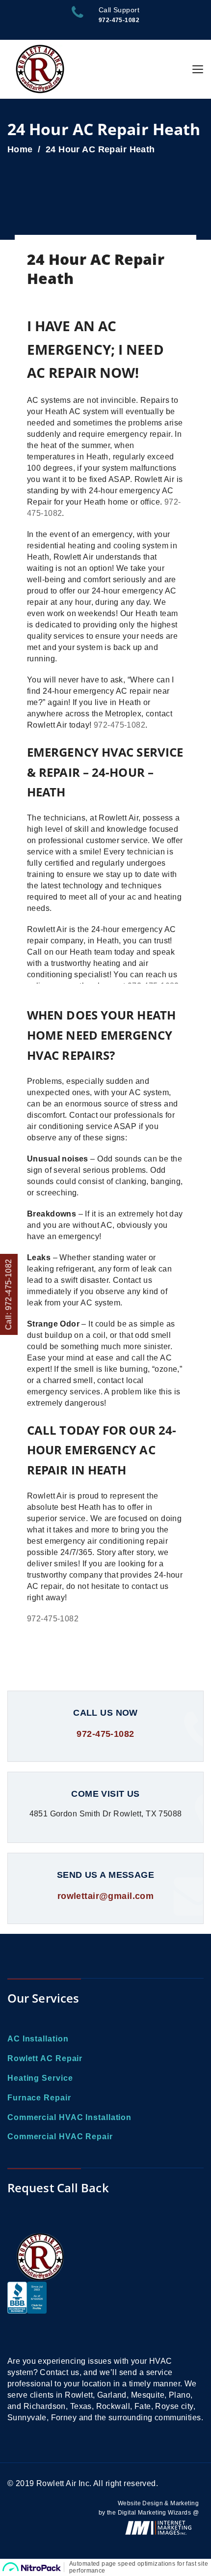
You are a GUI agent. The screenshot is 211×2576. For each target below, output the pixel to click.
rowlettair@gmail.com (105, 1896)
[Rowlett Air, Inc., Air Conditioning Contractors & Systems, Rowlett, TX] (27, 2314)
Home (20, 149)
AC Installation (38, 2039)
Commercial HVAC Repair (60, 2137)
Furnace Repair (39, 2098)
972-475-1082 (119, 725)
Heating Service (40, 2078)
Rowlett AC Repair (45, 2058)
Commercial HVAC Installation (69, 2117)
